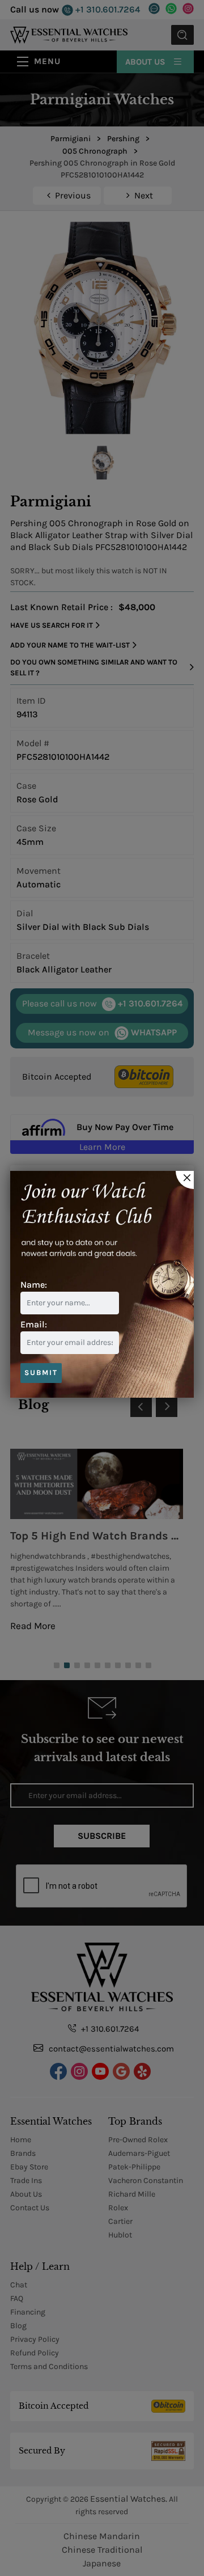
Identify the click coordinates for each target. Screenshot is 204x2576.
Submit (41, 1372)
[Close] (185, 1180)
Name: (34, 1285)
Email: (34, 1324)
